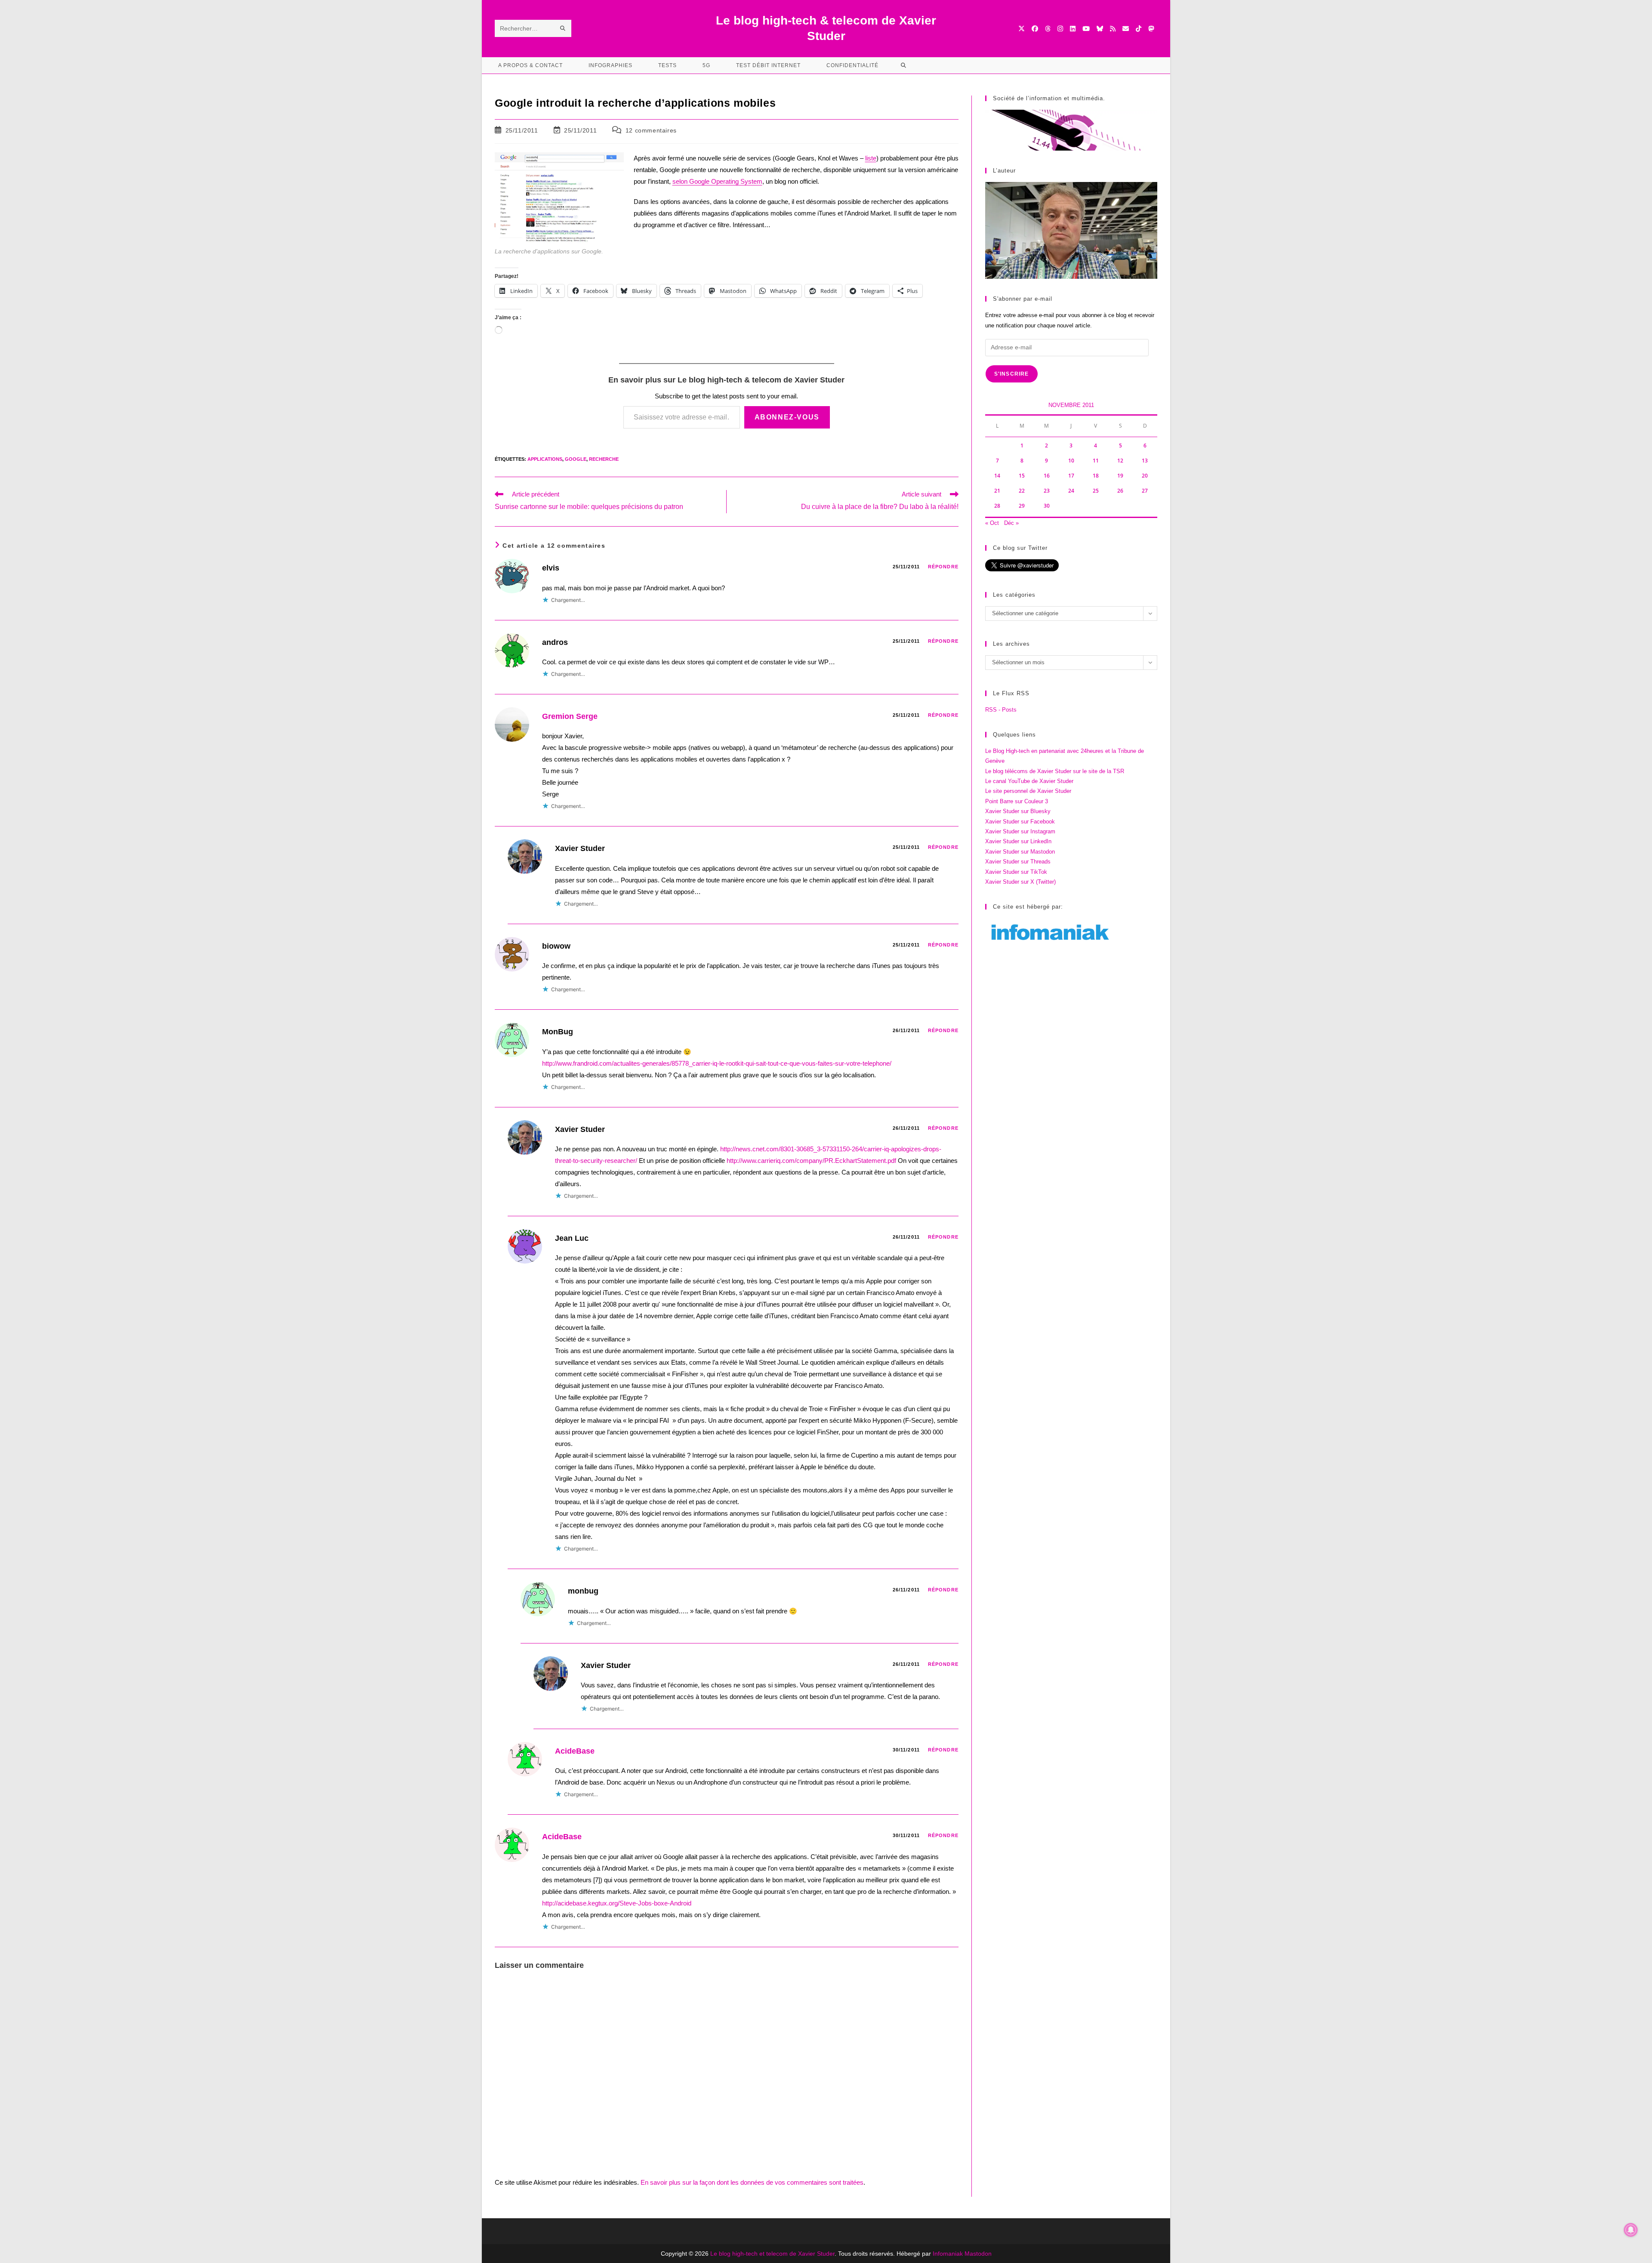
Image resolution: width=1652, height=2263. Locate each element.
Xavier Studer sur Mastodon (1020, 852)
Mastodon (978, 2254)
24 (1071, 491)
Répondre (943, 567)
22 (1022, 491)
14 (997, 476)
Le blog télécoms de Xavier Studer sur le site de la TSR (1055, 771)
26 (1120, 491)
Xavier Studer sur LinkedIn (1018, 841)
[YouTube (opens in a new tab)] (1086, 29)
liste (871, 158)
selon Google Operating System (717, 181)
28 (997, 506)
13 (1145, 461)
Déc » (1011, 523)
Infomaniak (948, 2254)
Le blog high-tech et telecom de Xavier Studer (772, 2254)
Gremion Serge (570, 716)
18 (1096, 476)
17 (1071, 476)
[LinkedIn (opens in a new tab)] (1073, 29)
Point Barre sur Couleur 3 (1017, 801)
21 (997, 491)
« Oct (992, 523)
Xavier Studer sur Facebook (1020, 822)
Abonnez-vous (787, 417)
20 (1145, 476)
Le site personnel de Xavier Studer (1028, 791)
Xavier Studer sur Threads (1018, 862)
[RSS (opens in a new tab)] (1113, 29)
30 (1047, 506)
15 (1022, 476)
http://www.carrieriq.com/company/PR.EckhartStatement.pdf (811, 1161)
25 (1096, 491)
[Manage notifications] (1631, 2230)
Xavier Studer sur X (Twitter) (1020, 882)
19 (1120, 476)
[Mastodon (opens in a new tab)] (1151, 29)
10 (1071, 461)
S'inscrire (1012, 374)
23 (1047, 491)
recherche (604, 459)
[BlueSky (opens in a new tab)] (1100, 29)
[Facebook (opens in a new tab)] (1035, 29)
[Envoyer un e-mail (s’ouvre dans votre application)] (1126, 29)
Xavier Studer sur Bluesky (1018, 811)
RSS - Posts (1001, 710)
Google (576, 459)
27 (1145, 491)
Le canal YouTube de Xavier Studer (1029, 781)
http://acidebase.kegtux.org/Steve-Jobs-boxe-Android (617, 1903)
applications (545, 459)
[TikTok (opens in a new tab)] (1139, 29)
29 (1022, 506)
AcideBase (575, 1751)
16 (1047, 476)
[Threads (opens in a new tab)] (1048, 29)
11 (1096, 461)
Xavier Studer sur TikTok (1016, 872)
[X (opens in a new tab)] (1022, 29)
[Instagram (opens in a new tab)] (1060, 29)
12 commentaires (651, 130)
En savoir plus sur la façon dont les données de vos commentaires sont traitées (752, 2182)
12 (1120, 461)
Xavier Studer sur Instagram (1020, 831)
